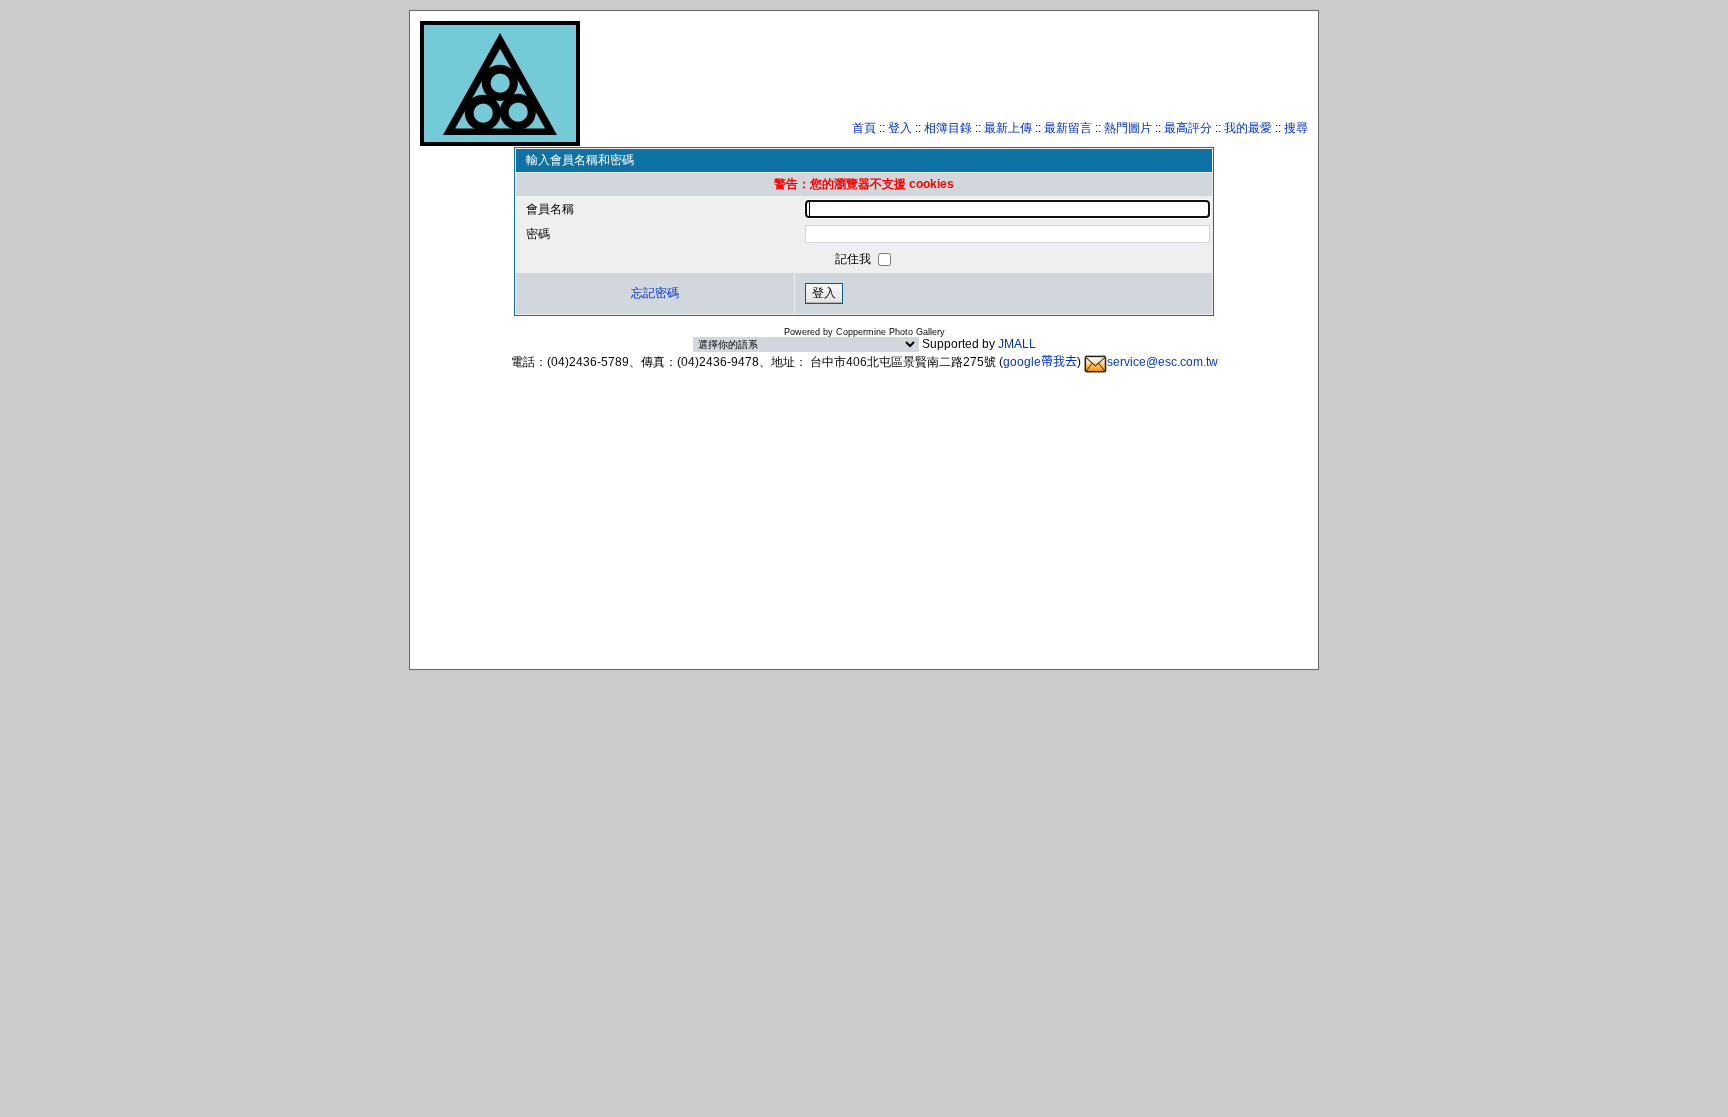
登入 (900, 128)
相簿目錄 (948, 128)
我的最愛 (1248, 128)
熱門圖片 (1128, 128)
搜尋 (1296, 128)
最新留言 (1068, 128)
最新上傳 (1008, 128)
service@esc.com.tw (1162, 362)
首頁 (864, 128)
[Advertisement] (944, 75)
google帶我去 (1040, 362)
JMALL (1017, 344)
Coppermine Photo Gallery (890, 332)
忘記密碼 (655, 293)
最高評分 (1188, 128)
